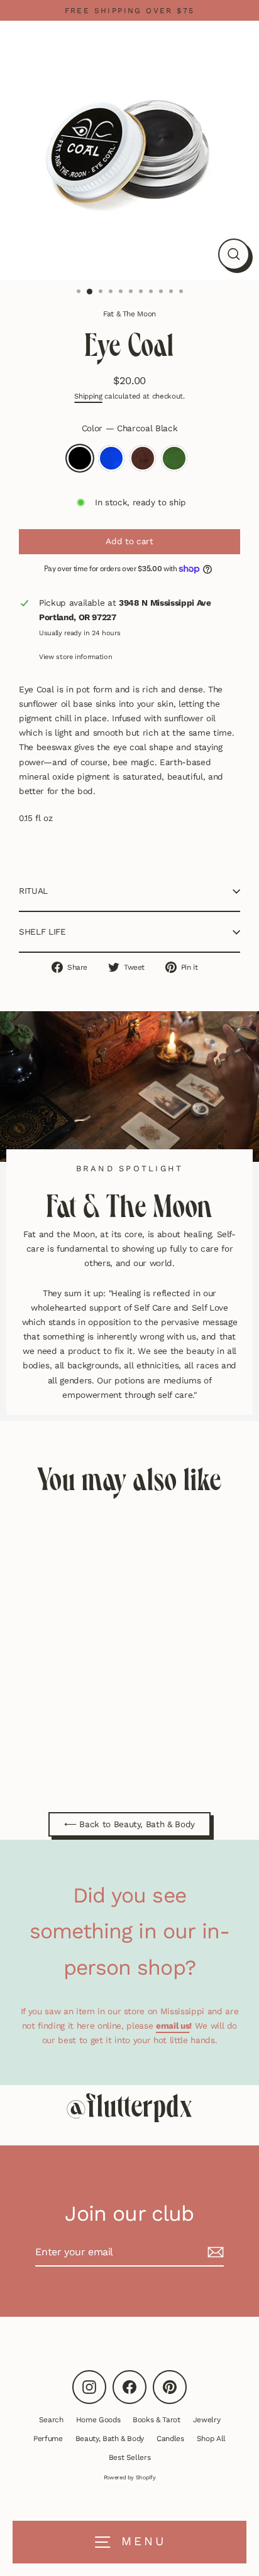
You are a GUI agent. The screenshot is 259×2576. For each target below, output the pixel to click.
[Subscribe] (214, 2252)
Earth (143, 458)
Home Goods (98, 2420)
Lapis (111, 458)
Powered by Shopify (130, 2477)
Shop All (211, 2439)
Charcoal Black (80, 458)
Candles (170, 2439)
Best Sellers (130, 2457)
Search (51, 2420)
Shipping (88, 396)
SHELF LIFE (42, 931)
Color (130, 428)
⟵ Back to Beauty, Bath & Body (129, 1824)
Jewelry (207, 2420)
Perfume (48, 2439)
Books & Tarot (157, 2420)
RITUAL (33, 891)
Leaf (174, 458)
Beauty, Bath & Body (110, 2439)
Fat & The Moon (129, 314)
